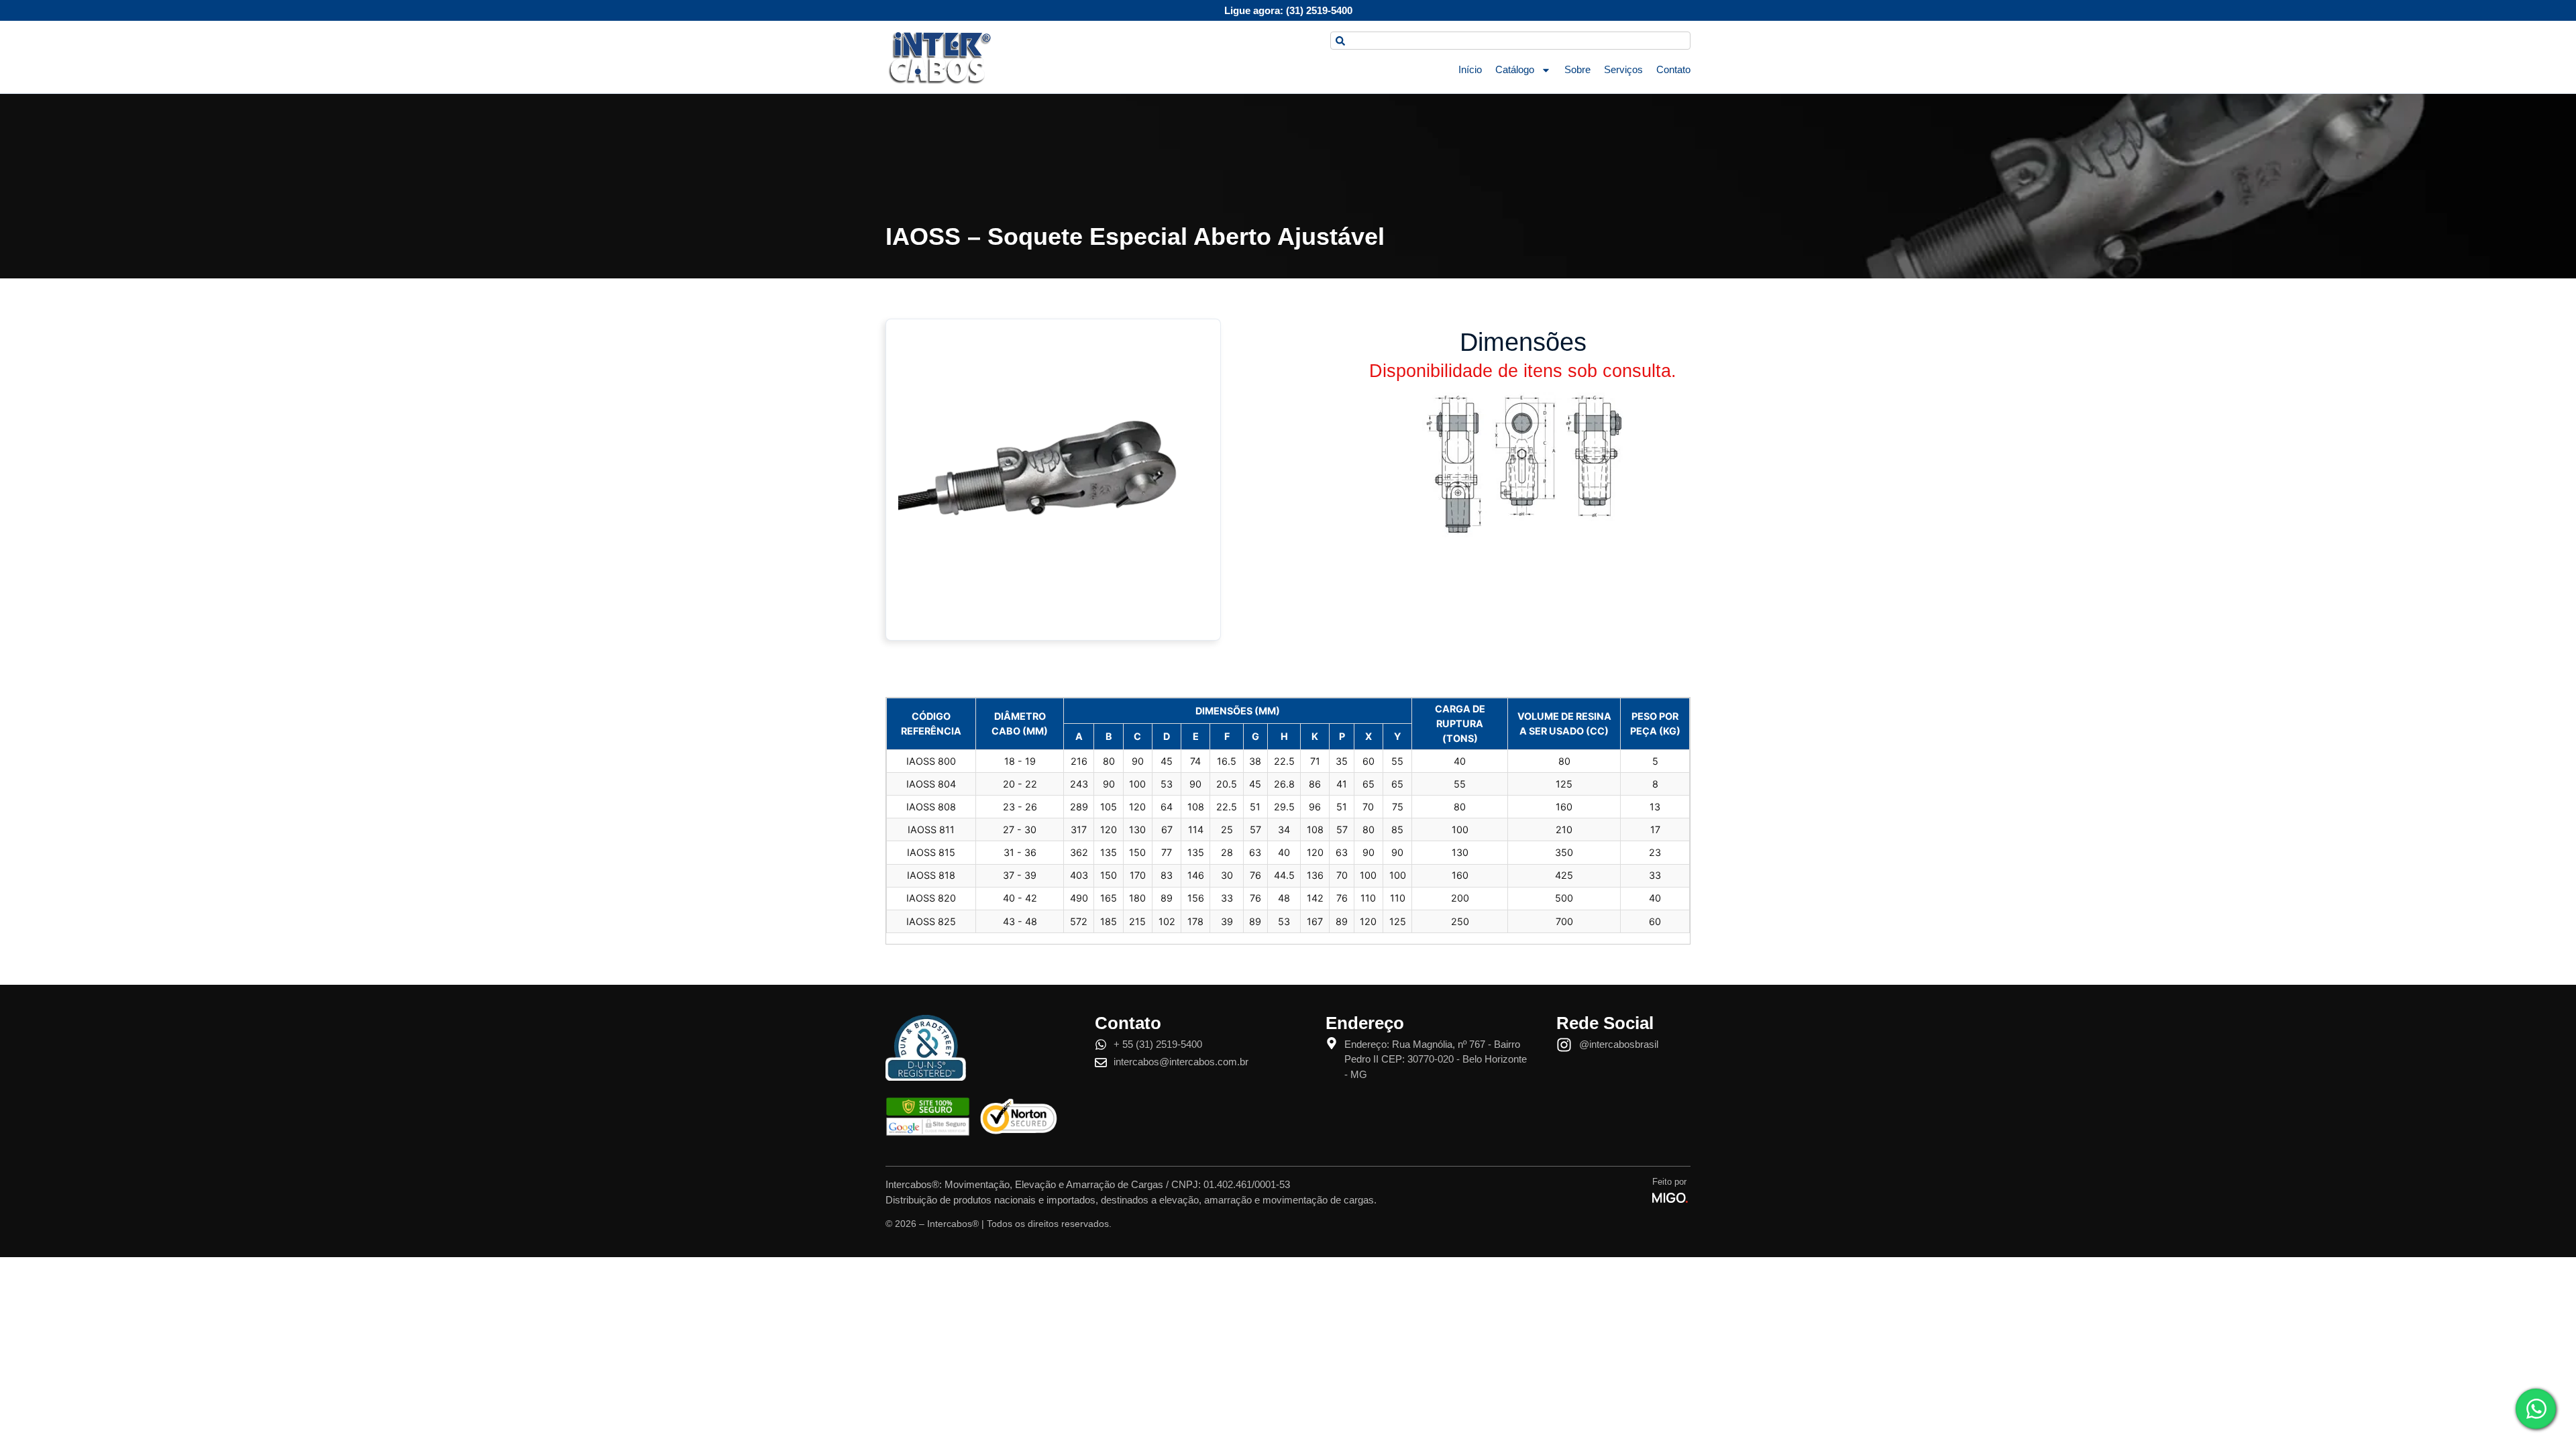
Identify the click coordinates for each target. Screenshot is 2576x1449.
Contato (1673, 69)
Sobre (1577, 69)
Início (1470, 69)
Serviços (1623, 69)
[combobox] (1510, 41)
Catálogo (1515, 69)
